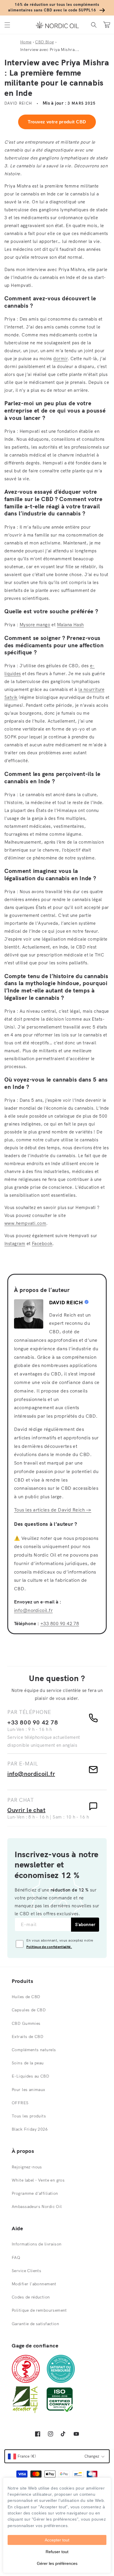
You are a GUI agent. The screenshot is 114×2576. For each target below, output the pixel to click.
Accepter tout (57, 2540)
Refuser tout (57, 2552)
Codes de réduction (31, 2297)
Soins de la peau (28, 2063)
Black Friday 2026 (30, 2129)
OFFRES (20, 2103)
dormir (60, 359)
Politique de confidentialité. (49, 1947)
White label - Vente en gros (38, 2180)
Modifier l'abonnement (34, 2284)
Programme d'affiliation (35, 2193)
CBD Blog (44, 42)
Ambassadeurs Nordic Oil (37, 2206)
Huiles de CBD (26, 1997)
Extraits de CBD (27, 2037)
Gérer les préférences (57, 2563)
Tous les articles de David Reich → (53, 1510)
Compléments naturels (34, 2050)
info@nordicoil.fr (33, 1610)
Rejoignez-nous (27, 2167)
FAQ (16, 2257)
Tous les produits (29, 2116)
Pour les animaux (28, 2090)
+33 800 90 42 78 (60, 1623)
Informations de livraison (37, 2244)
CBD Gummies (26, 2023)
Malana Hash (70, 625)
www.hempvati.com (25, 1223)
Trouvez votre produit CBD (57, 122)
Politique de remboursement (39, 2310)
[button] (7, 25)
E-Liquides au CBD (30, 2076)
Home (26, 42)
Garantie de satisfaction (35, 2324)
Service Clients (26, 2271)
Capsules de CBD (29, 2010)
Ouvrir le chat (26, 1810)
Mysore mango (35, 625)
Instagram (15, 1243)
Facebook (42, 1243)
